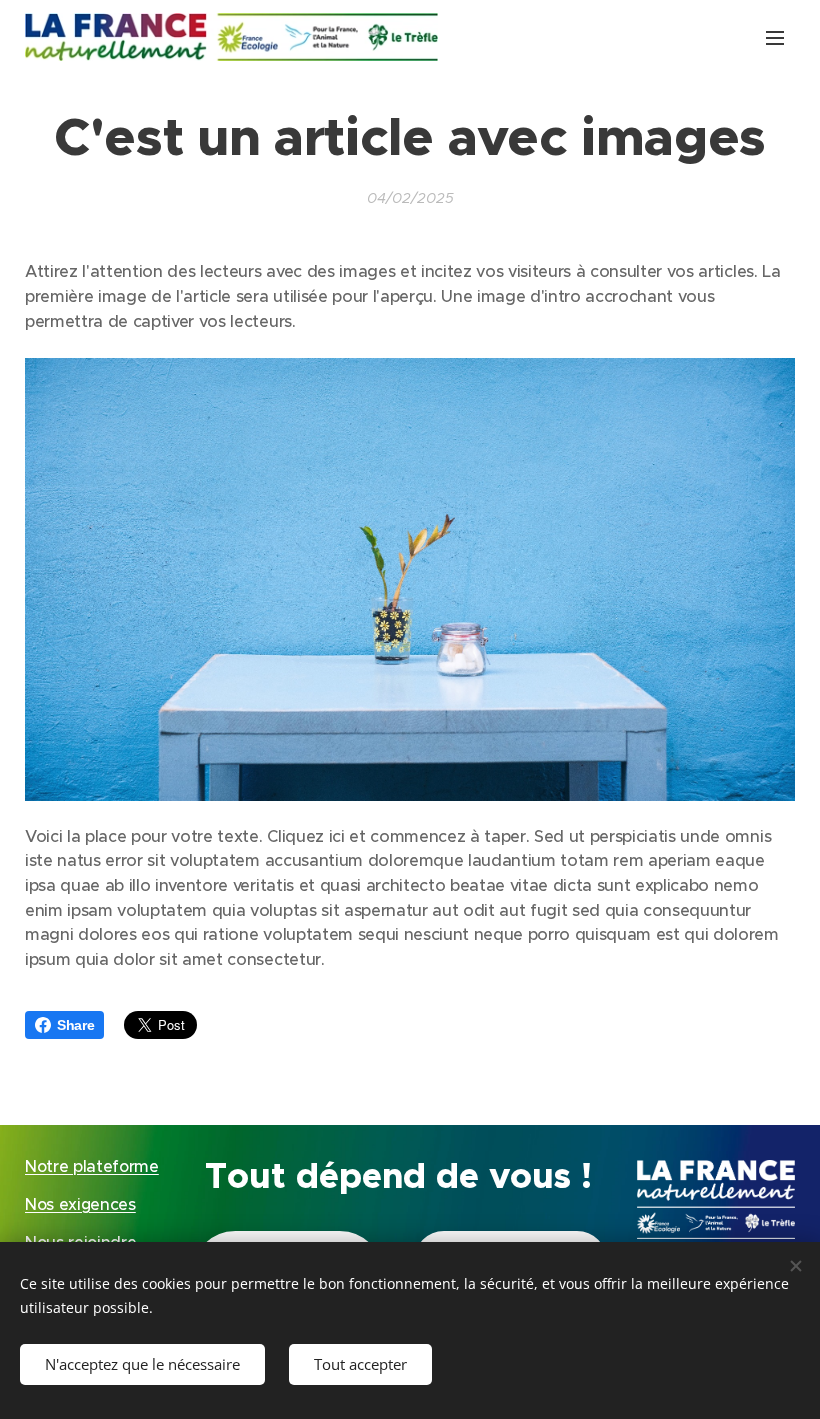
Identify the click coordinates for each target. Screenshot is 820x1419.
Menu (775, 37)
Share (75, 1025)
